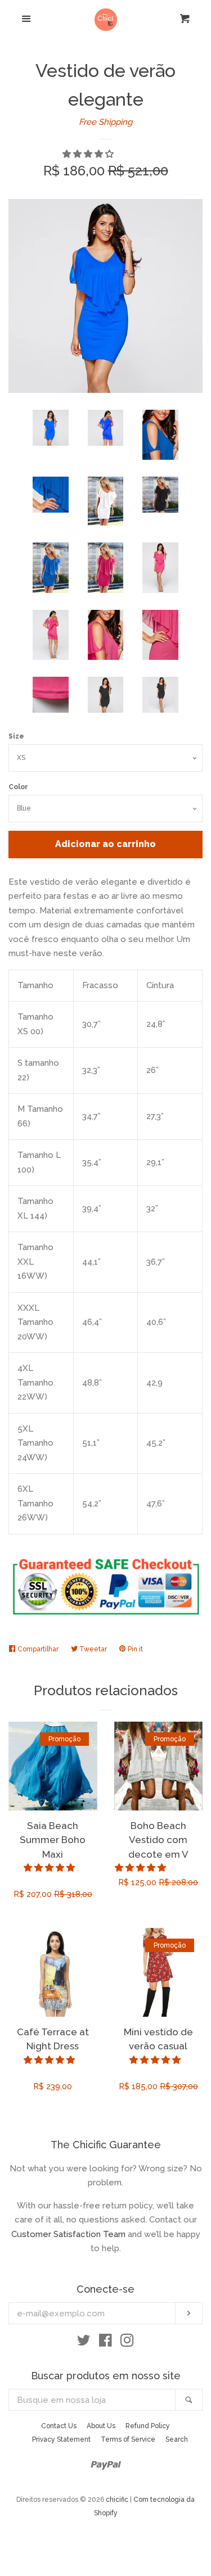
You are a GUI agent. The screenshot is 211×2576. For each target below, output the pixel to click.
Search (177, 2439)
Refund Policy (148, 2426)
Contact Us (59, 2426)
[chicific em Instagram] (127, 2343)
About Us (101, 2426)
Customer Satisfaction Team (68, 2234)
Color (18, 787)
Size (16, 736)
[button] (89, 154)
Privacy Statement (61, 2439)
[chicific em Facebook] (105, 2343)
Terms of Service (128, 2439)
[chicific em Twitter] (84, 2343)
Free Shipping (105, 122)
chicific (117, 2500)
